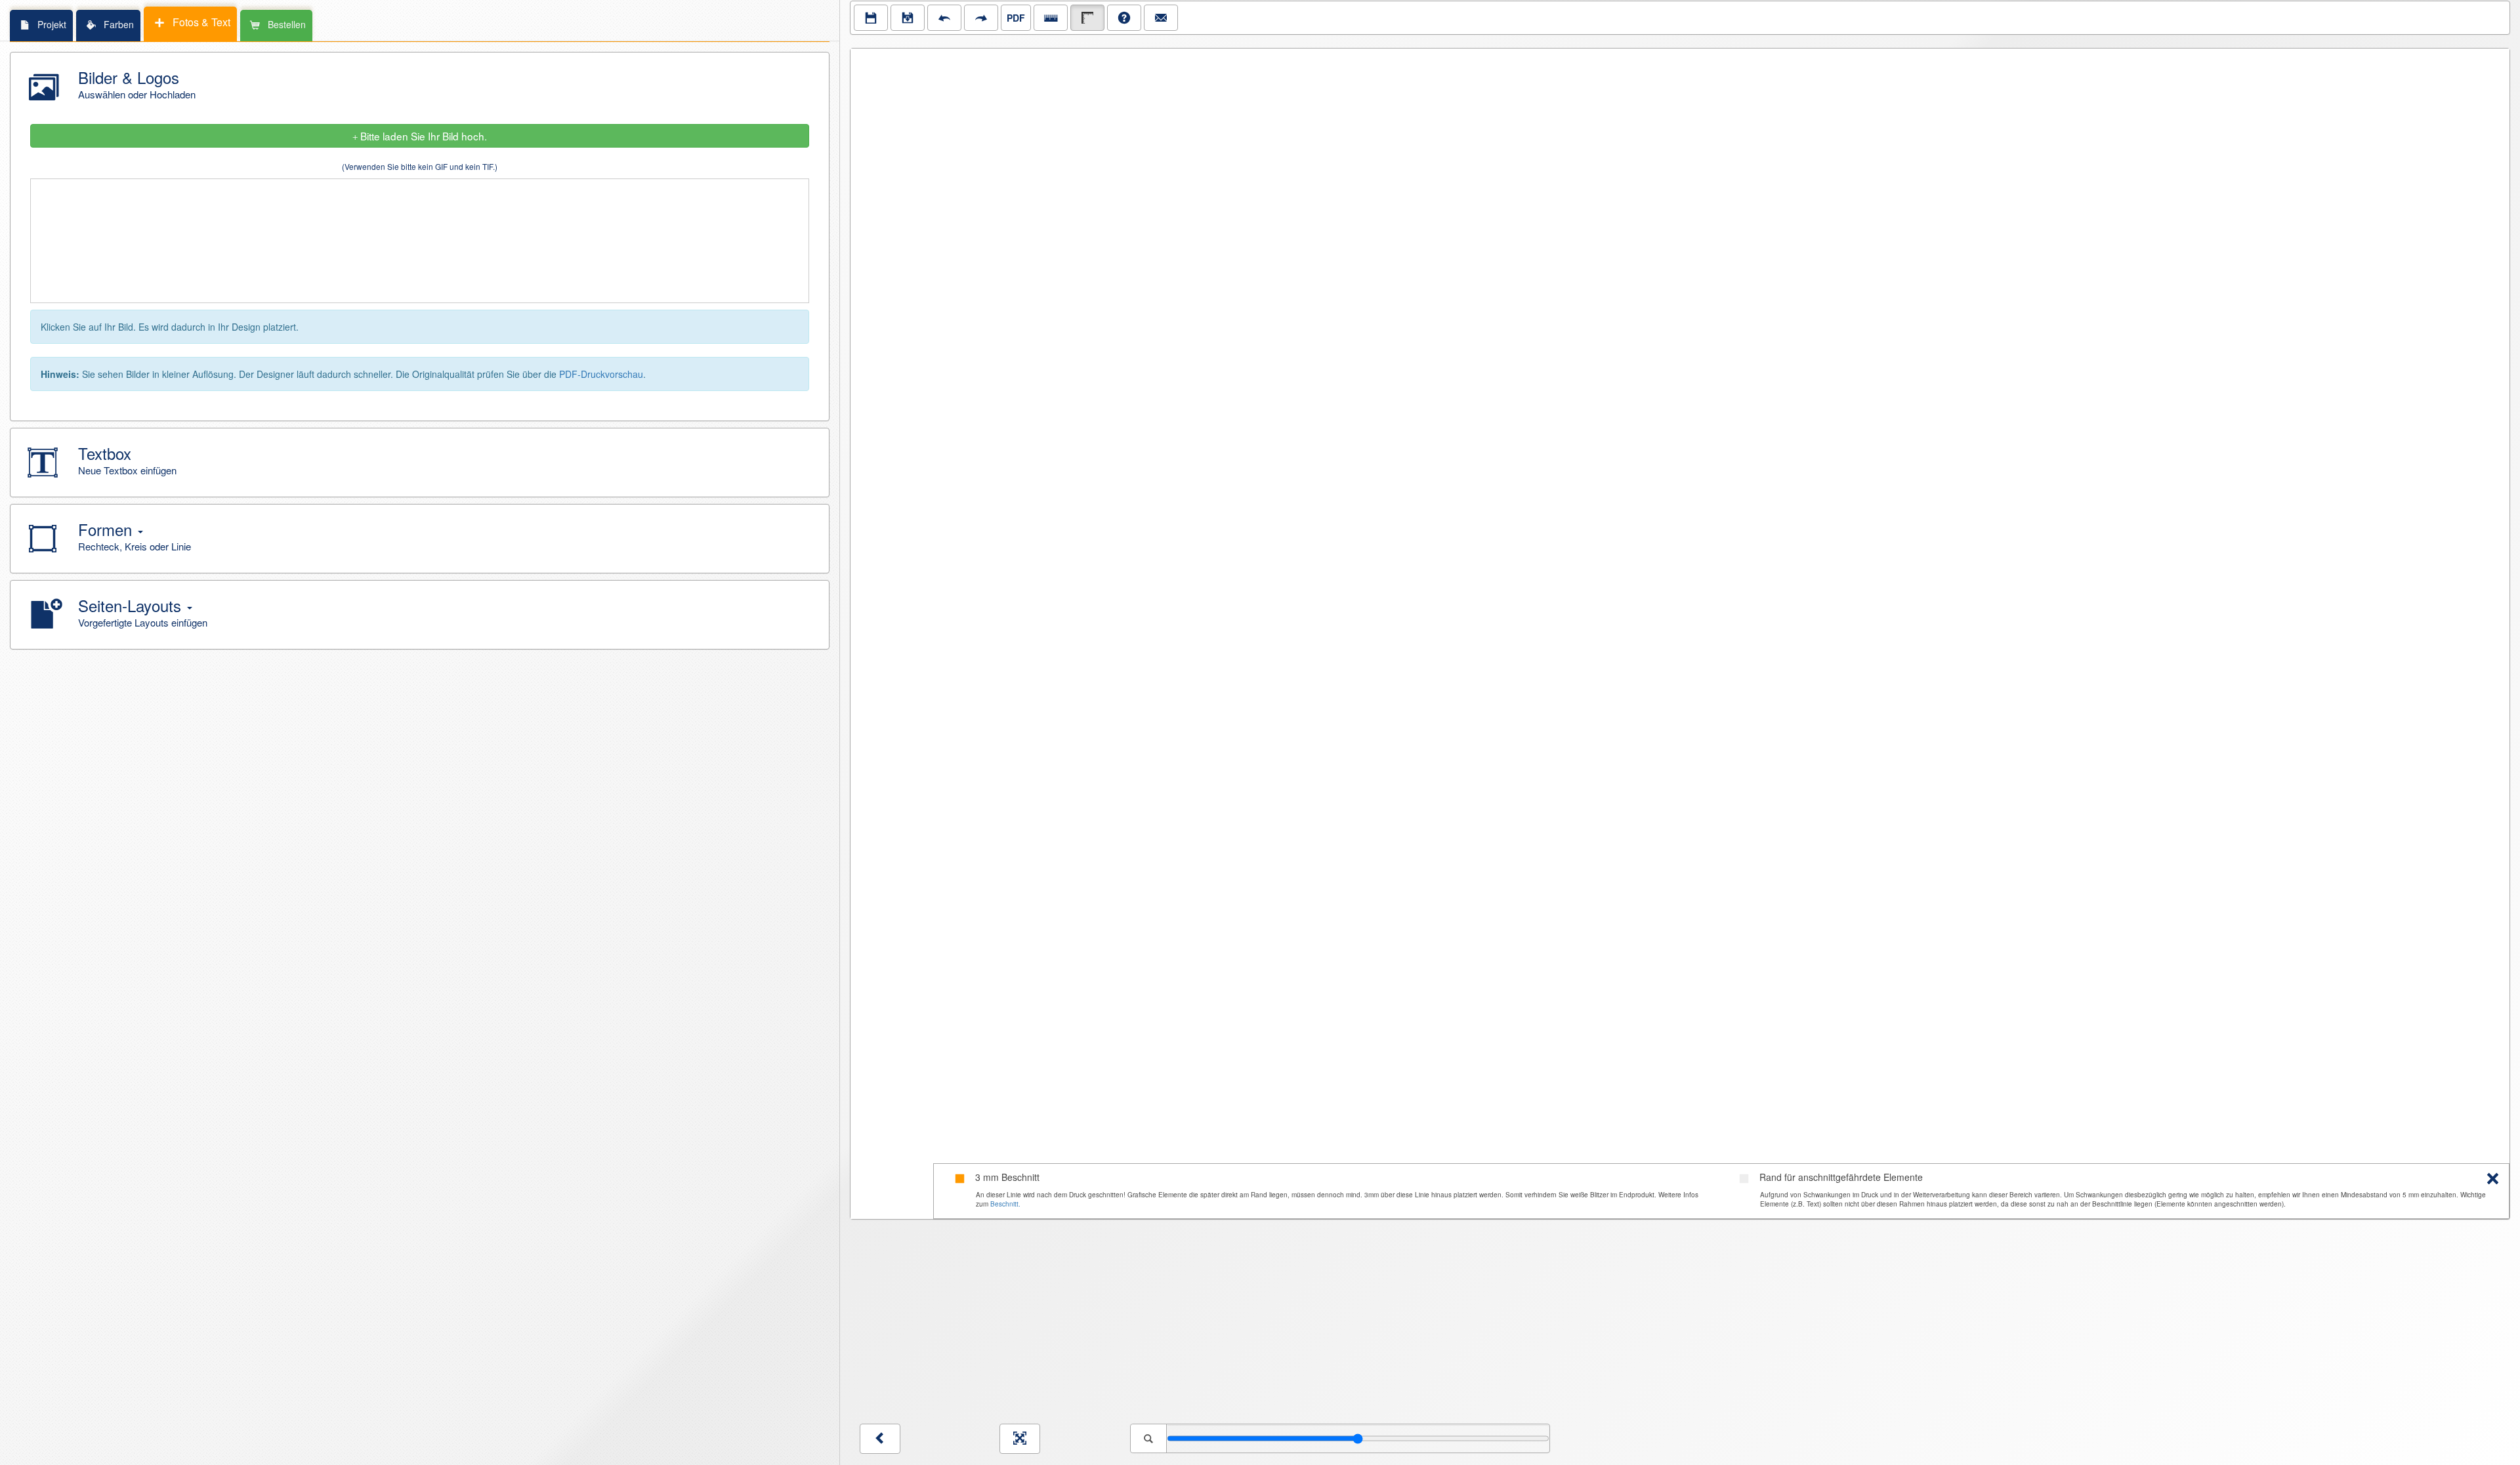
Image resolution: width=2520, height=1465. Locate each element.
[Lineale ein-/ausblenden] (1051, 18)
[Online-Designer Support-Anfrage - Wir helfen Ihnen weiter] (1161, 18)
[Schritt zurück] (944, 18)
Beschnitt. (1005, 1204)
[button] (420, 87)
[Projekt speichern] (871, 18)
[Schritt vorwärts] (981, 18)
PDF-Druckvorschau (601, 374)
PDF (1016, 18)
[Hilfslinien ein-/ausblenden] (1087, 18)
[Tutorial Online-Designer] (1124, 18)
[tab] (41, 25)
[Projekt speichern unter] (908, 18)
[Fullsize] (1020, 1439)
